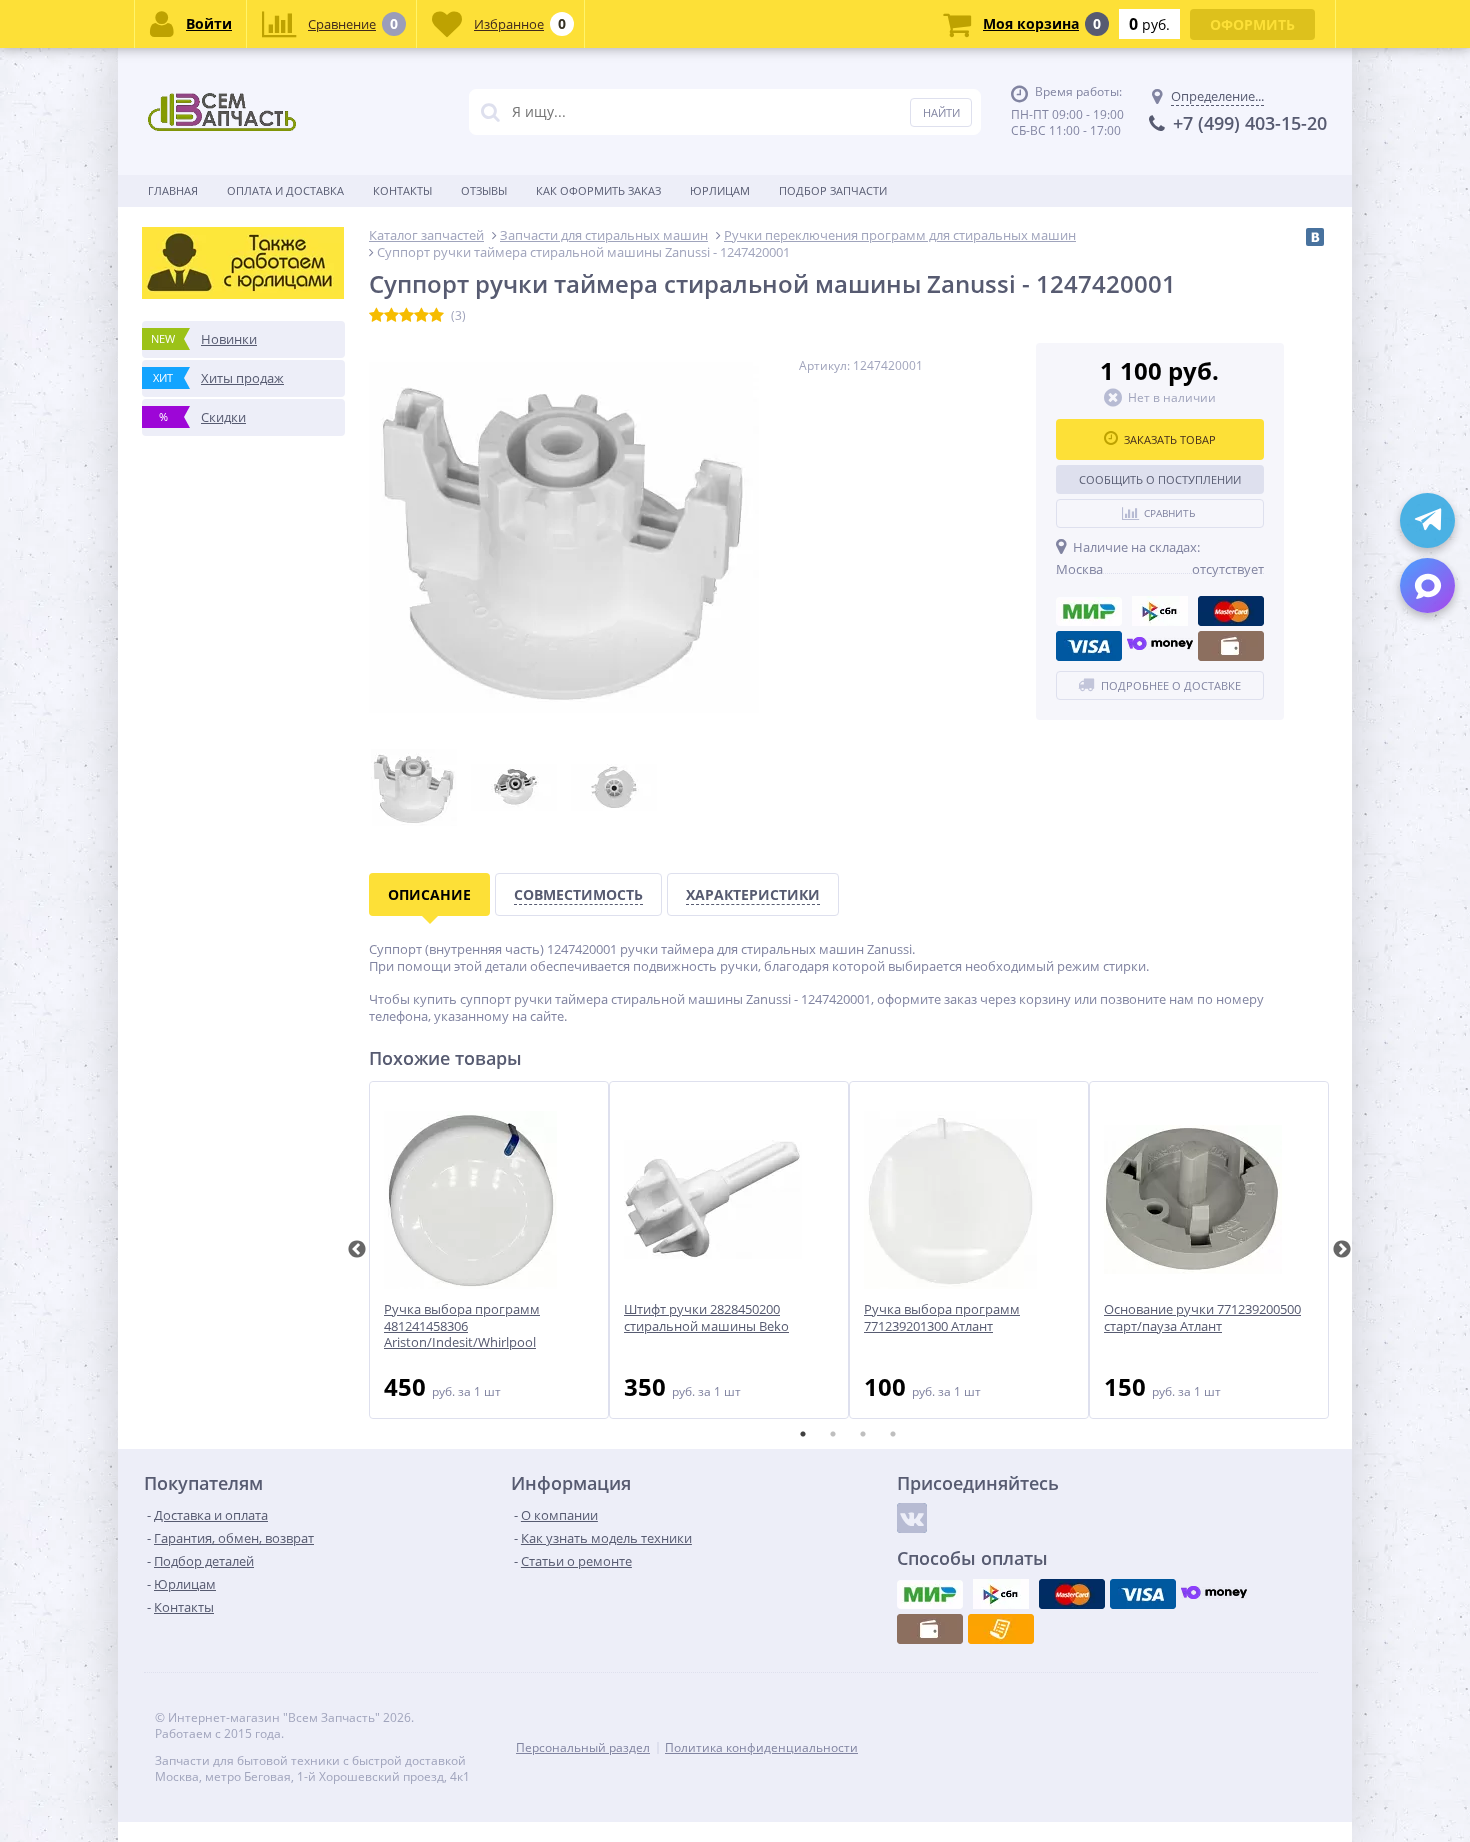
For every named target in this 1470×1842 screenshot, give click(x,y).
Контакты (402, 190)
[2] (391, 316)
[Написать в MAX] (1427, 585)
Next (1342, 1250)
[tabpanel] (489, 1250)
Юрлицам (720, 190)
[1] (376, 316)
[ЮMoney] (1160, 646)
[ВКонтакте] (1315, 237)
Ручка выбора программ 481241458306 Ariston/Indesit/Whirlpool (462, 1326)
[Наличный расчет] (1231, 646)
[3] (406, 316)
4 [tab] (893, 1434)
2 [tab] (833, 1434)
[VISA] (1089, 646)
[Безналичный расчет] (1001, 1629)
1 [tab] (803, 1434)
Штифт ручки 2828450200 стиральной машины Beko (706, 1318)
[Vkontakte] (912, 1518)
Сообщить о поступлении (1160, 479)
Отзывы (484, 190)
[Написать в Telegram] (1427, 520)
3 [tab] (863, 1434)
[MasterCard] (1231, 611)
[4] (421, 316)
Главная (173, 190)
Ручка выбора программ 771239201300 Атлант (942, 1318)
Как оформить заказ (598, 190)
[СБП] (1160, 611)
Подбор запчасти (833, 190)
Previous (357, 1250)
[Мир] (1089, 611)
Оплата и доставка (285, 190)
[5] (436, 316)
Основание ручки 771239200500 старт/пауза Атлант (1202, 1318)
